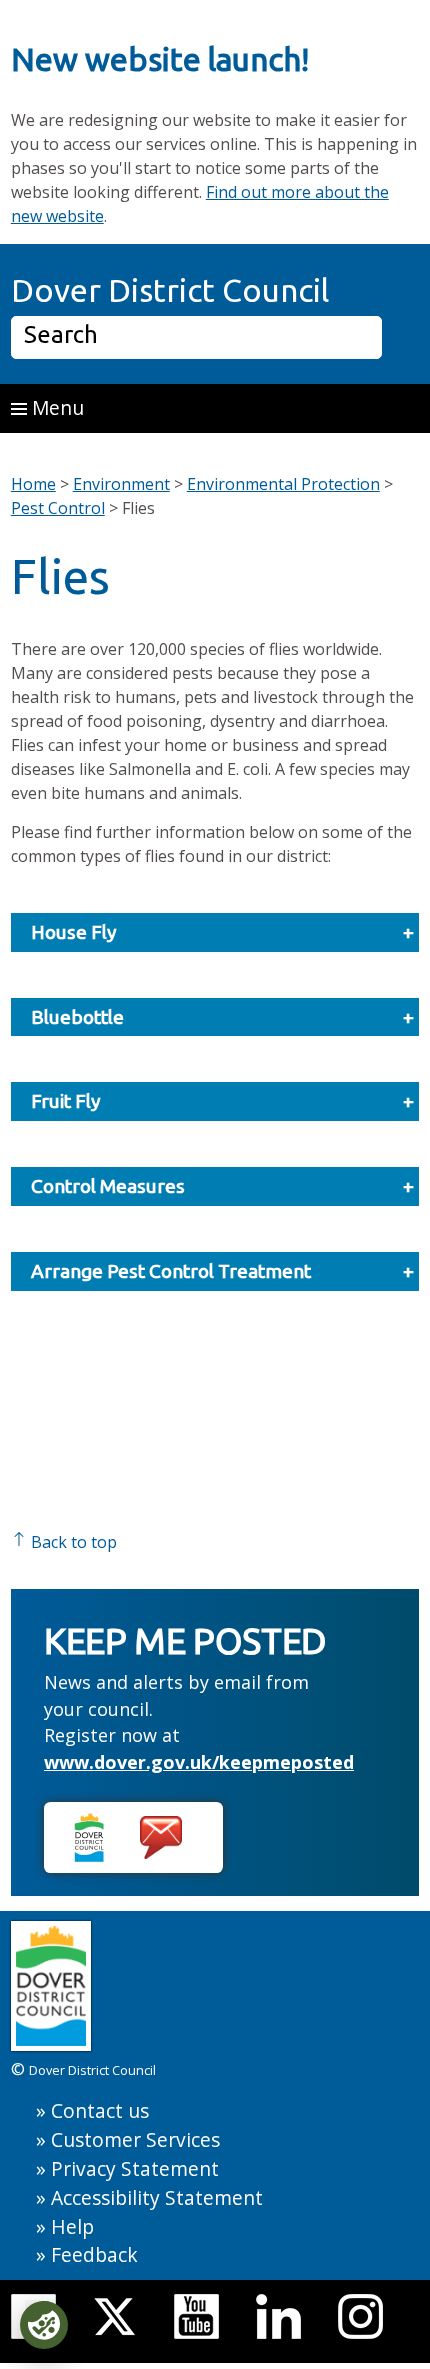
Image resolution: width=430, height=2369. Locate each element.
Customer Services (135, 2139)
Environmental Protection (283, 484)
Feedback (94, 2254)
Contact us (100, 2110)
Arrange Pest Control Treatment (171, 1271)
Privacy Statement (135, 2168)
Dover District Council (170, 290)
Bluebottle (77, 1017)
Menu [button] (55, 407)
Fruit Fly (66, 1101)
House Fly (74, 932)
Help (72, 2226)
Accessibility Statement (157, 2197)
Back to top (72, 1542)
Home (33, 484)
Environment (121, 484)
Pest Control (58, 508)
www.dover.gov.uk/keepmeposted (199, 1762)
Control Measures (108, 1186)
